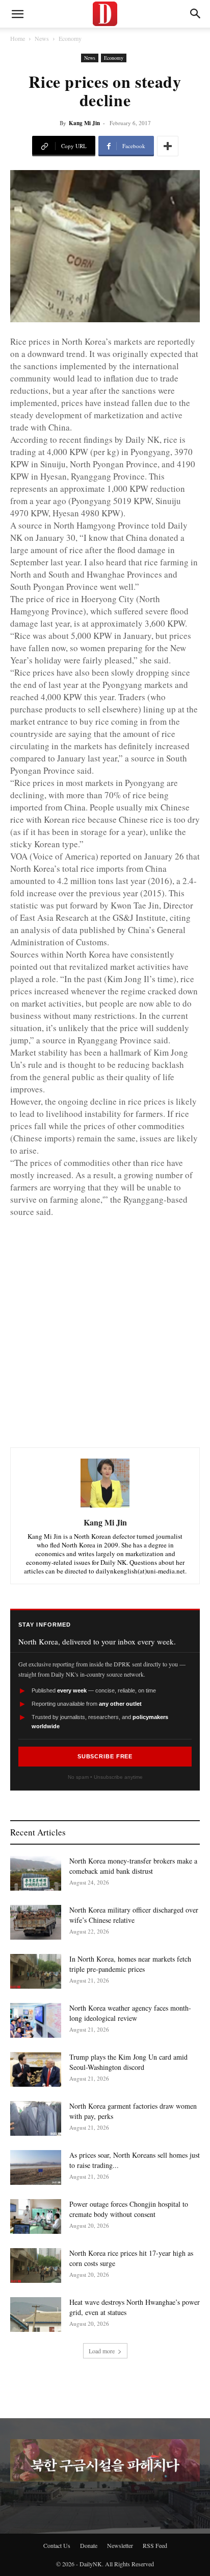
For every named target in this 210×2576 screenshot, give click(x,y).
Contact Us (57, 2545)
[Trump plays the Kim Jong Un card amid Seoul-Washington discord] (36, 2070)
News (42, 38)
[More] (168, 146)
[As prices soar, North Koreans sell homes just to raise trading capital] (36, 2168)
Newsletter (120, 2545)
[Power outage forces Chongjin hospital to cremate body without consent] (36, 2217)
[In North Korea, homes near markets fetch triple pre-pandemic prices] (36, 1972)
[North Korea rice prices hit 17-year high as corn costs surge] (36, 2266)
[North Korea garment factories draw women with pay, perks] (36, 2119)
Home (18, 38)
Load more (102, 2351)
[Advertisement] (105, 1323)
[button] (196, 14)
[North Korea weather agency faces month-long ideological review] (36, 2021)
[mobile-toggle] (17, 14)
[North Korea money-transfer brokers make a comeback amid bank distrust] (36, 1874)
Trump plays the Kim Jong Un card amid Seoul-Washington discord (128, 2062)
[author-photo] (105, 1508)
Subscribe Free (105, 1756)
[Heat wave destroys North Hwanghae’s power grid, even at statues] (36, 2315)
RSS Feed (155, 2545)
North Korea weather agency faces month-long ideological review (130, 2013)
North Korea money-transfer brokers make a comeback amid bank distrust (133, 1866)
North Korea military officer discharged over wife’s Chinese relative (134, 1915)
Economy (70, 38)
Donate (89, 2545)
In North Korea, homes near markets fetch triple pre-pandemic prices (130, 1964)
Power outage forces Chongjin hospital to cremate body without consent (129, 2209)
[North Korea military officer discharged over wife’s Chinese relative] (36, 1923)
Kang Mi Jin (84, 123)
